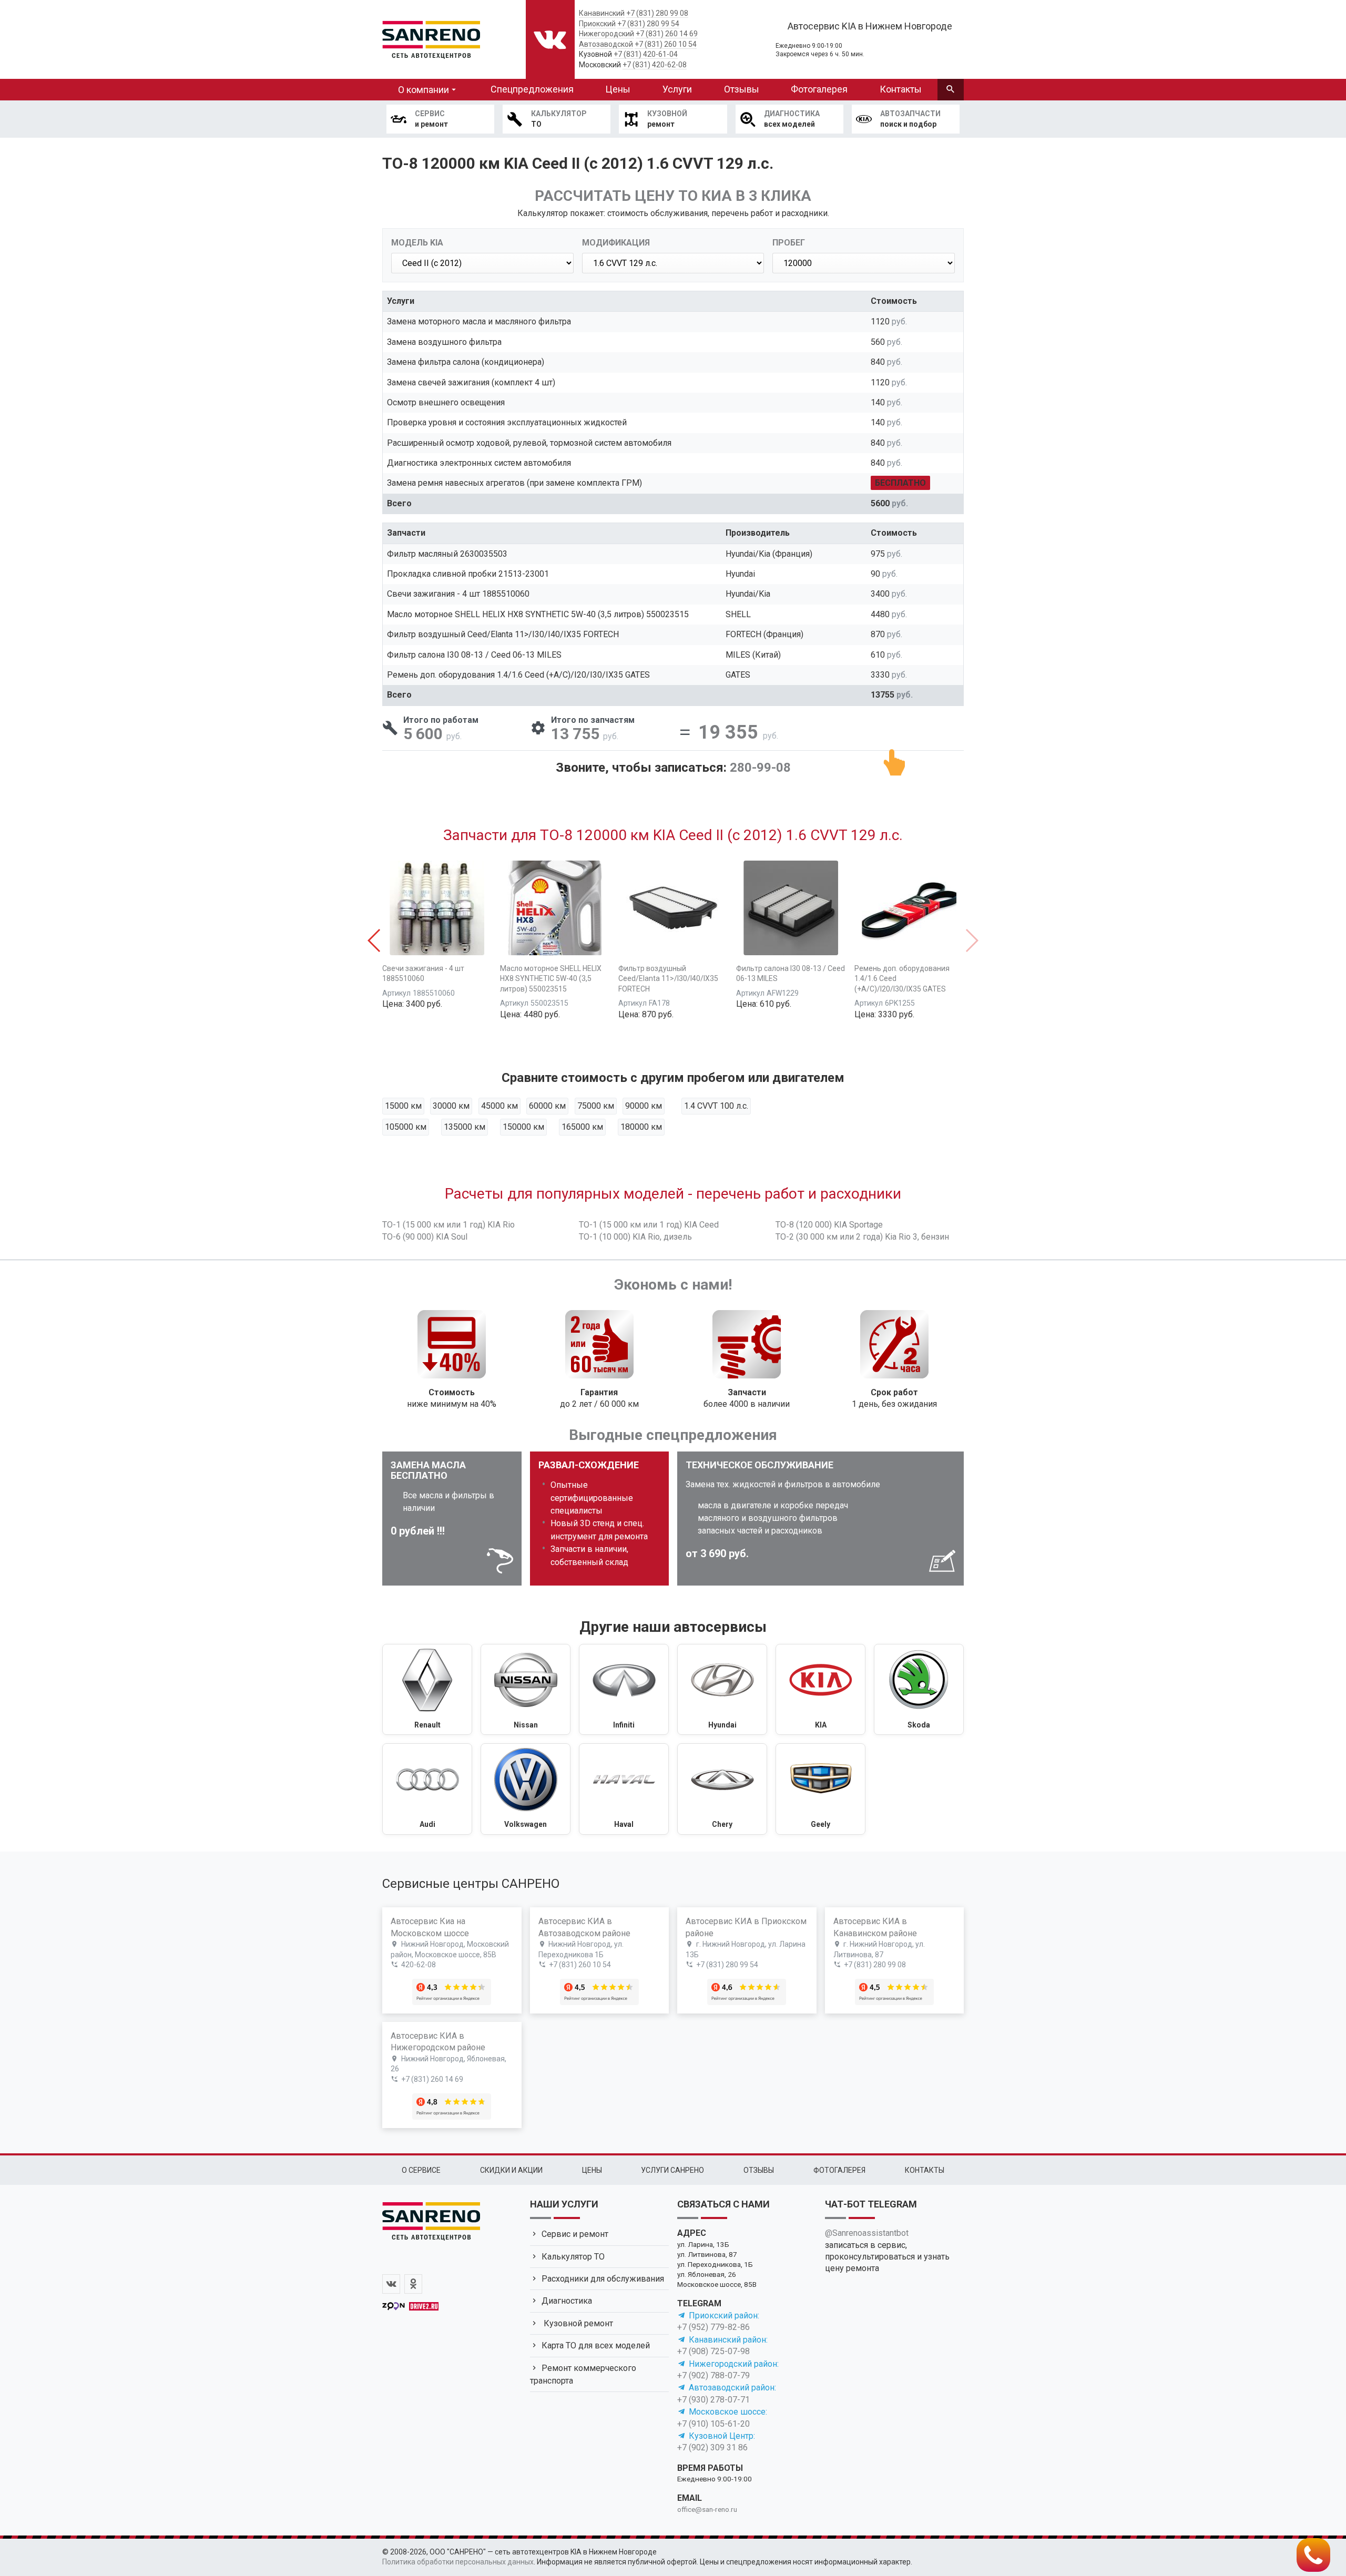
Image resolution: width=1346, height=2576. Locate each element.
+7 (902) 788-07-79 (713, 2375)
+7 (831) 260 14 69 (667, 34)
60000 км (547, 1106)
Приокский (597, 24)
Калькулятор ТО (573, 2257)
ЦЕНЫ (592, 2170)
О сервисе (421, 2170)
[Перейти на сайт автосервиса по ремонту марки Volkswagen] (526, 1789)
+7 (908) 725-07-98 (713, 2351)
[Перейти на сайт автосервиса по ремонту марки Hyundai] (722, 1690)
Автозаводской (606, 44)
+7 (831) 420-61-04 (646, 54)
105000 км (406, 1127)
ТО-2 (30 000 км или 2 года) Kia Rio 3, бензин (862, 1237)
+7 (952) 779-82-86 (713, 2327)
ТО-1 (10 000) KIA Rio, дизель (635, 1237)
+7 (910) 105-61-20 (713, 2424)
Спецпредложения (532, 89)
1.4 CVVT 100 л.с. (716, 1106)
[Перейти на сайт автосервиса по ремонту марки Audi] (427, 1789)
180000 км (641, 1127)
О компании (424, 90)
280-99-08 (760, 768)
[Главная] (431, 38)
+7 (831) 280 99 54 (648, 24)
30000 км (451, 1106)
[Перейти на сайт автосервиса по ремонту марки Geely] (820, 1789)
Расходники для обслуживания (603, 2279)
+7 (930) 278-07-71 (713, 2400)
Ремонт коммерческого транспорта (583, 2374)
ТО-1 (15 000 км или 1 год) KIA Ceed (649, 1225)
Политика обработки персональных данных (458, 2562)
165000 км (582, 1127)
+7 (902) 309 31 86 (712, 2447)
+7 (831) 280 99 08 (657, 13)
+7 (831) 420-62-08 (655, 65)
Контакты (901, 89)
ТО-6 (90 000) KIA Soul (425, 1237)
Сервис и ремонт (575, 2234)
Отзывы (742, 89)
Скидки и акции (511, 2170)
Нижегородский (606, 34)
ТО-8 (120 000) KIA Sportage (829, 1225)
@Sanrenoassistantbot (867, 2233)
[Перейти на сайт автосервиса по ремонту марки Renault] (427, 1690)
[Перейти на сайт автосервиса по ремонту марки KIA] (820, 1690)
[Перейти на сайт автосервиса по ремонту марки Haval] (624, 1789)
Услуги (677, 89)
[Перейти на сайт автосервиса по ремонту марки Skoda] (919, 1690)
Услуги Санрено (672, 2170)
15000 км (403, 1106)
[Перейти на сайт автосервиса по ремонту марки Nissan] (526, 1690)
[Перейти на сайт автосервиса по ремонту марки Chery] (722, 1789)
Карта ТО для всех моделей (596, 2345)
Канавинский (602, 13)
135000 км (465, 1127)
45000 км (499, 1106)
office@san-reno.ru (707, 2509)
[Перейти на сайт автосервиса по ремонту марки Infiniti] (624, 1690)
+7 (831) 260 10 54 (666, 44)
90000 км (644, 1106)
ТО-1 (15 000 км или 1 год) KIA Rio (448, 1225)
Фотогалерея (819, 89)
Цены (618, 89)
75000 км (596, 1106)
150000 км (523, 1127)
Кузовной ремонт (577, 2323)
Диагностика (567, 2301)
